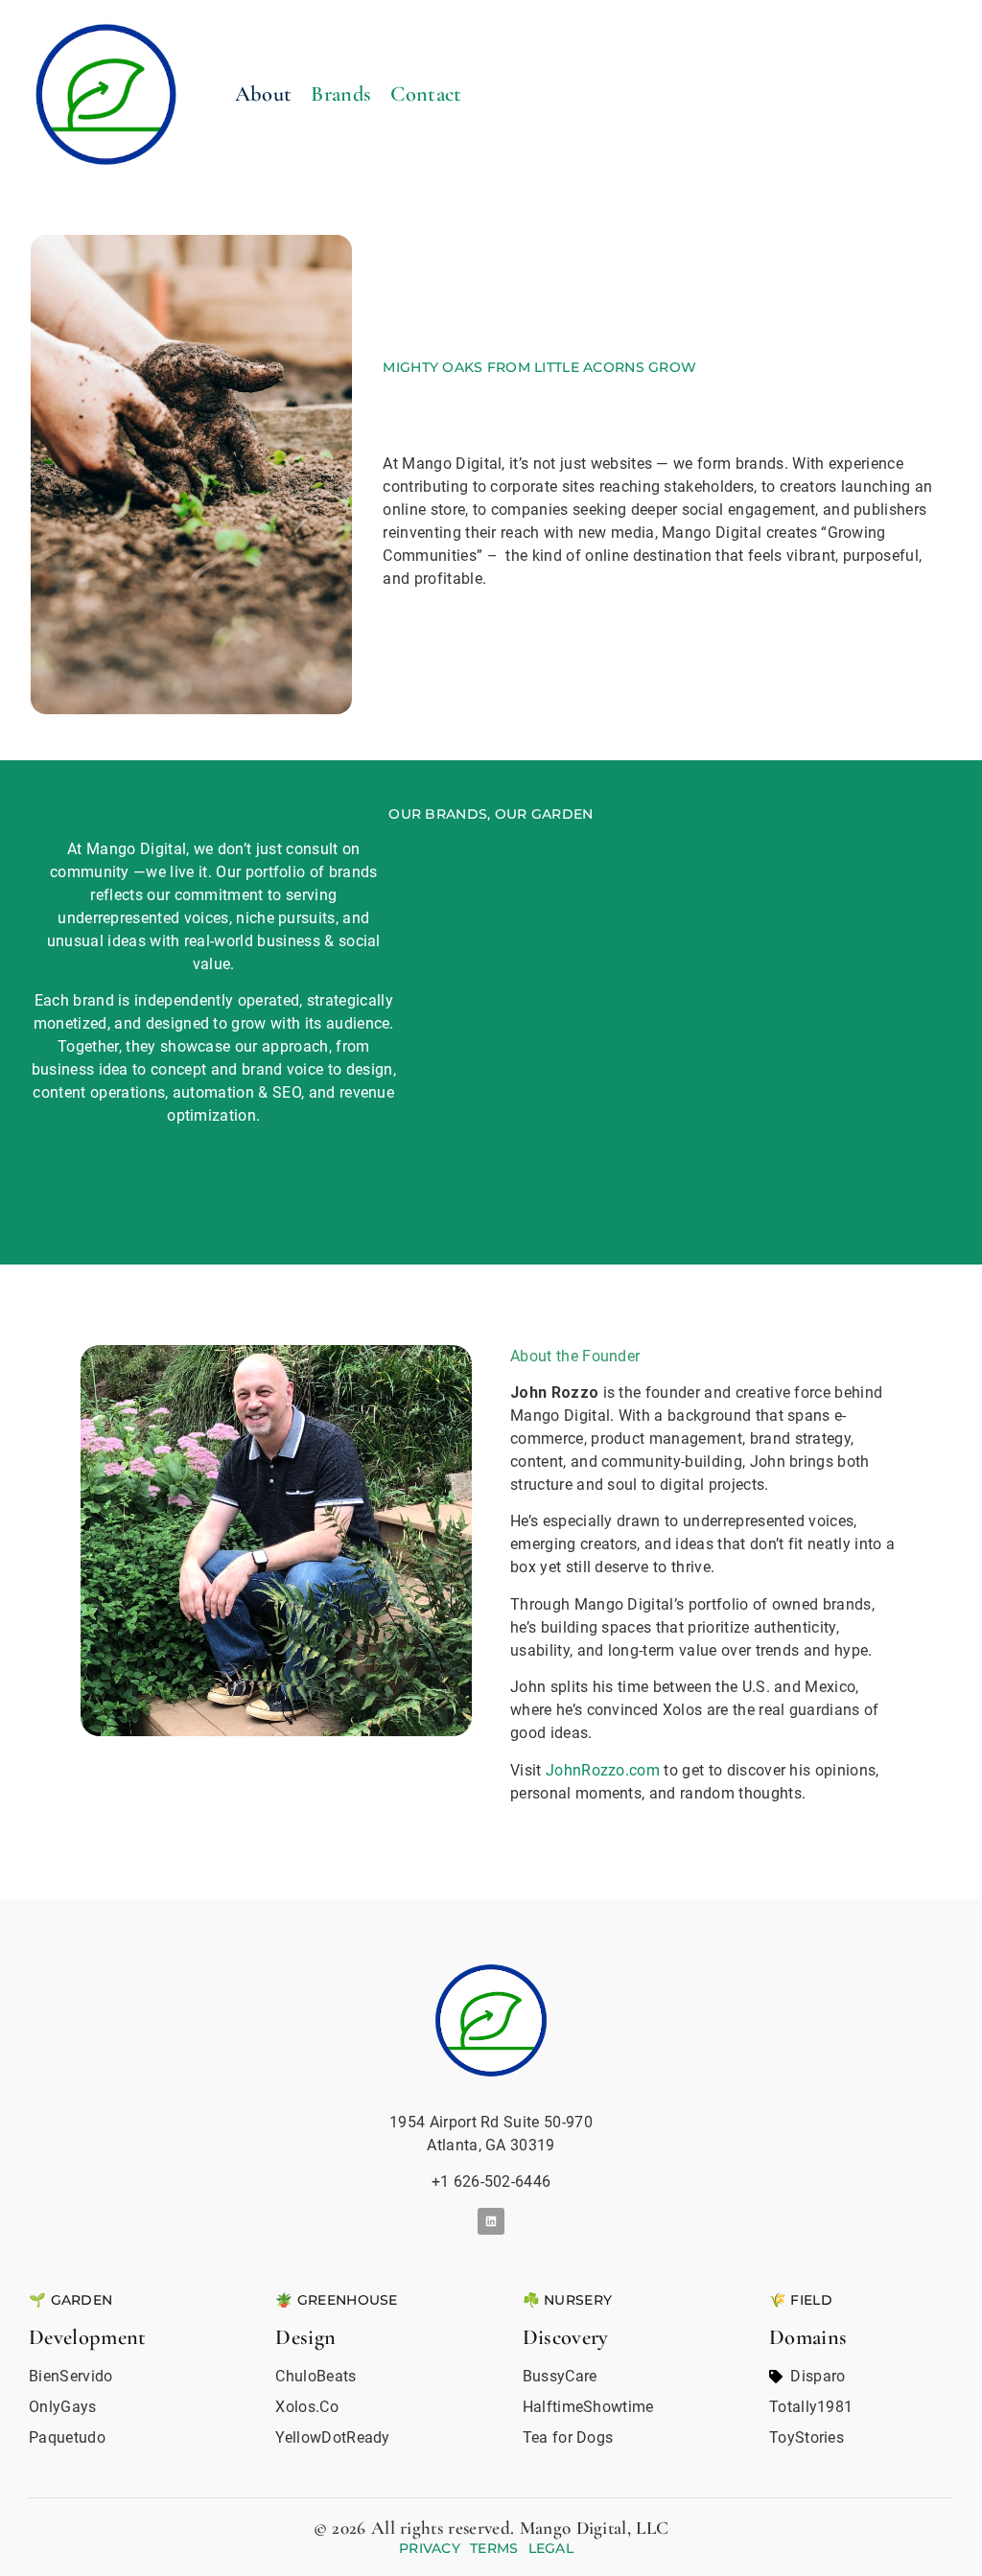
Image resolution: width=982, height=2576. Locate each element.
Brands (341, 93)
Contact (426, 93)
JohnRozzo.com (603, 1770)
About (264, 93)
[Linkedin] (491, 2222)
